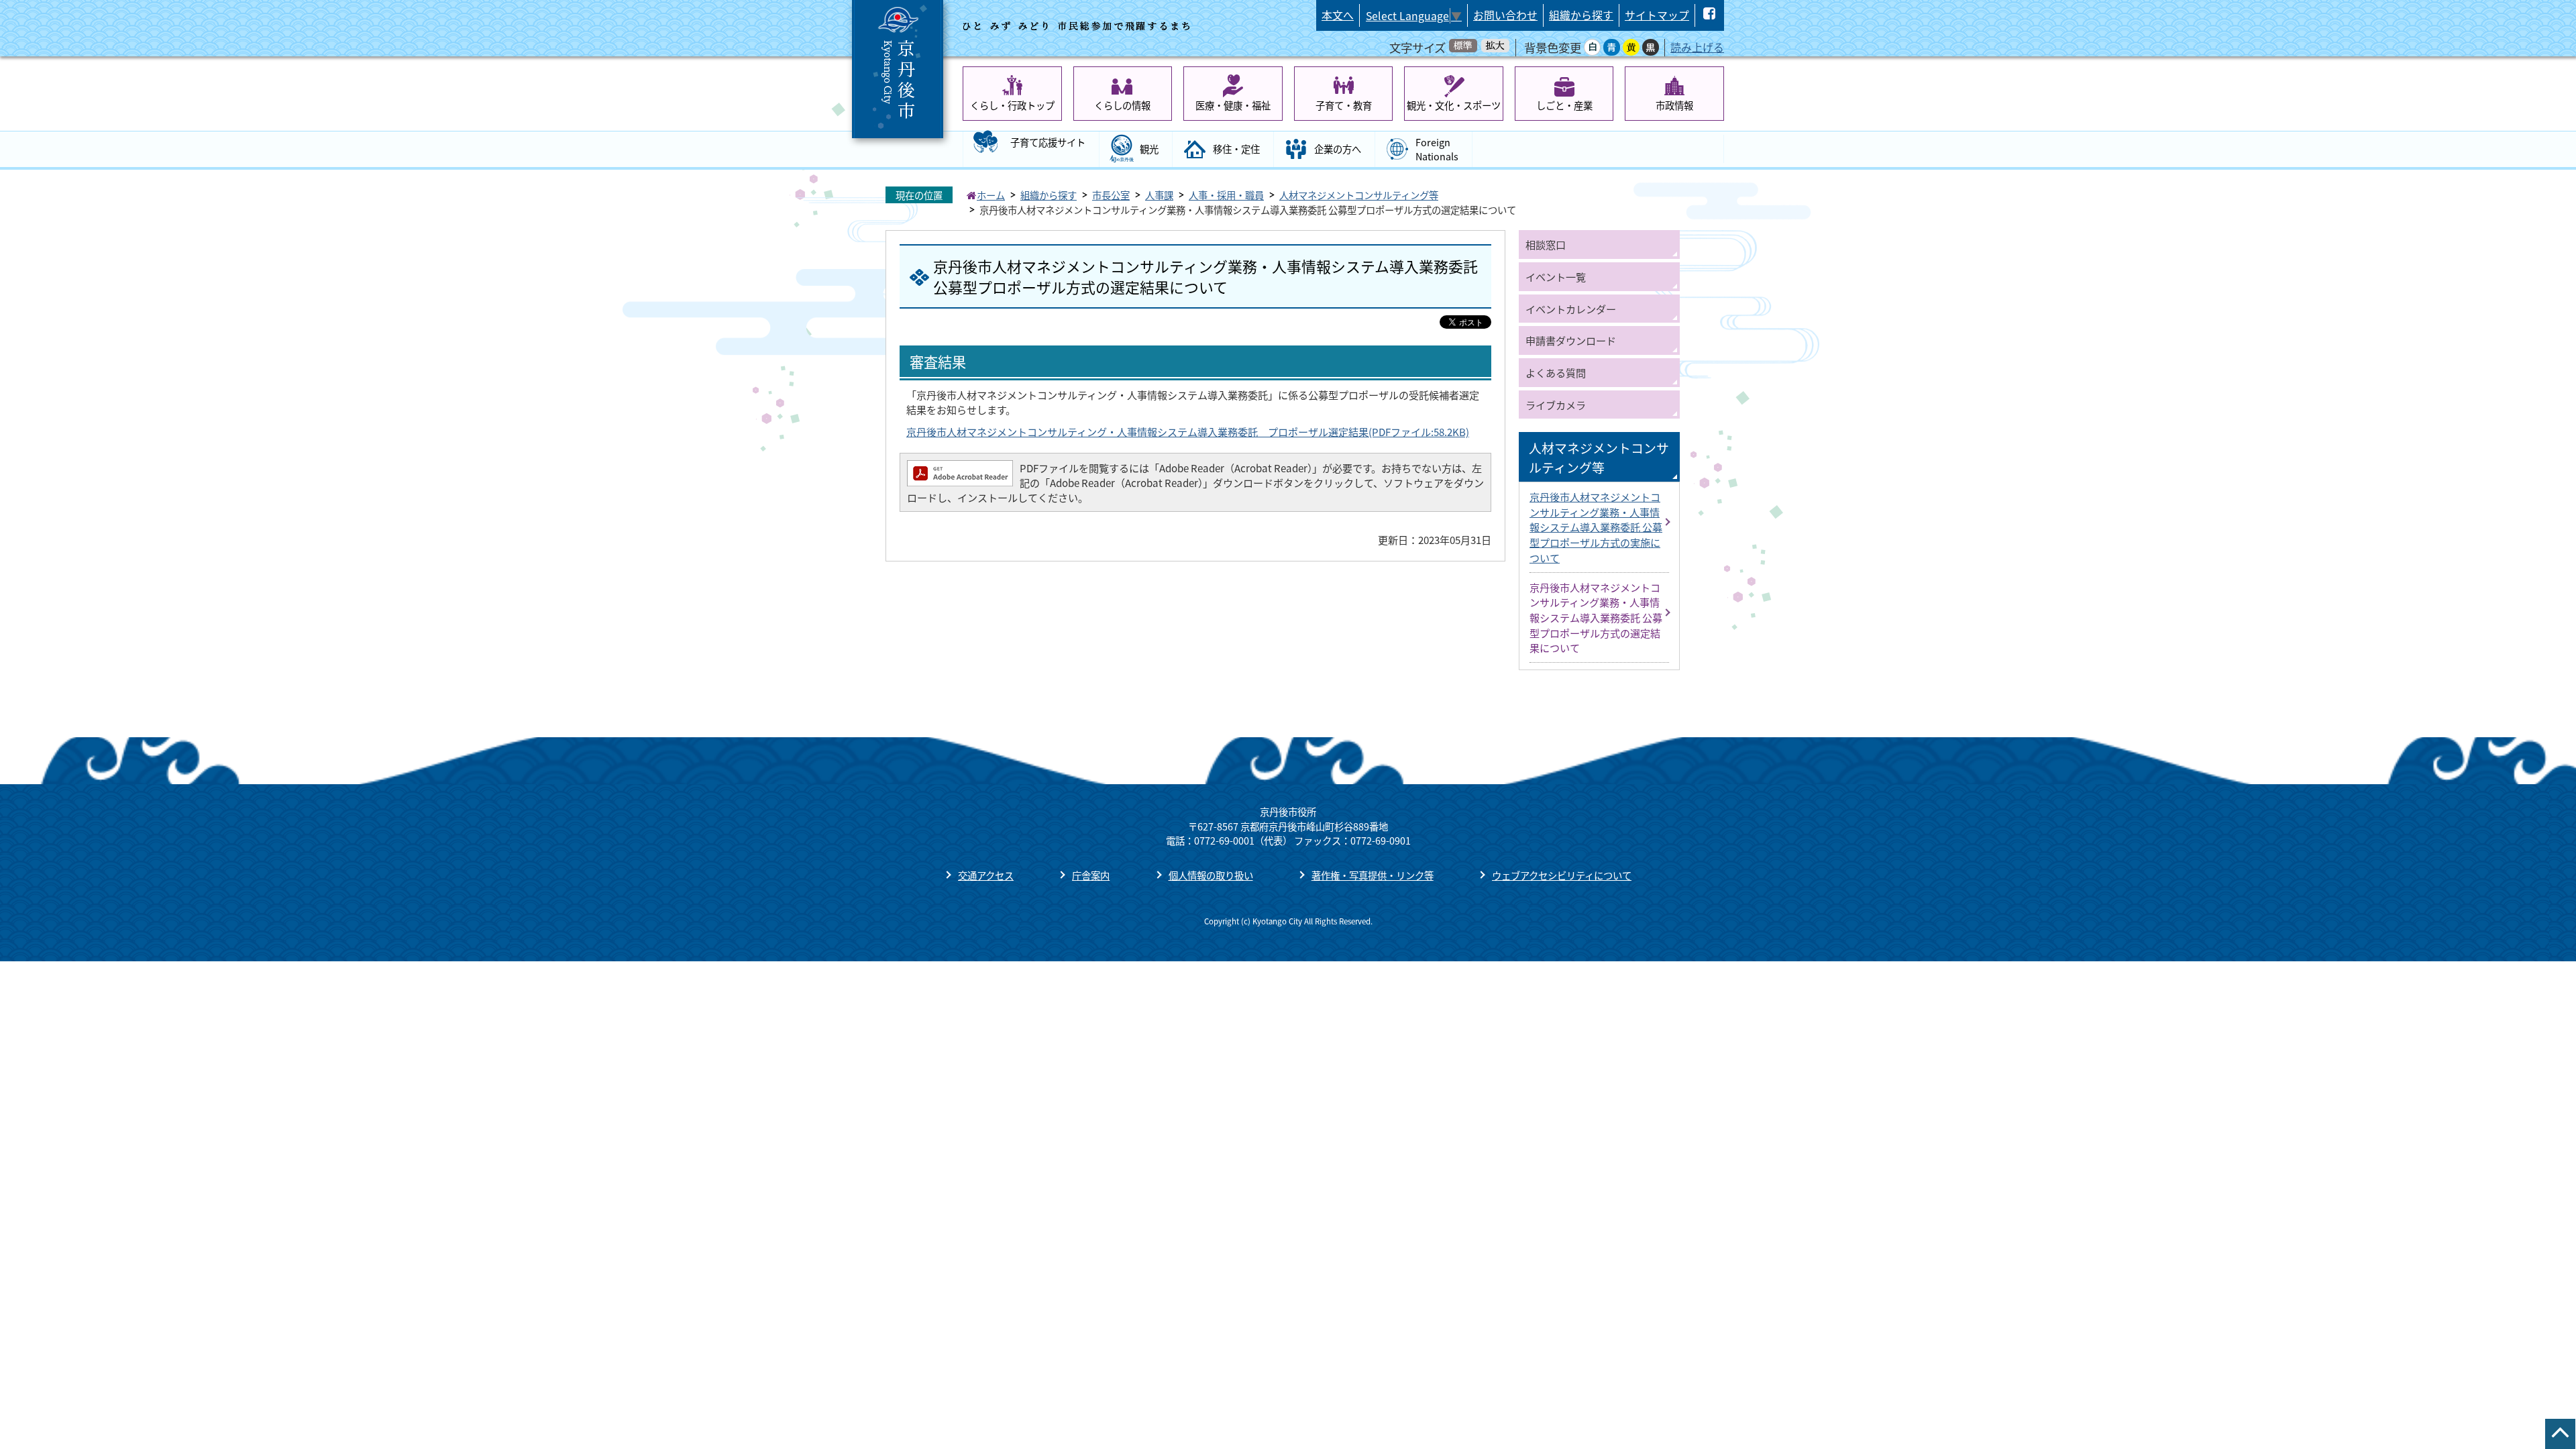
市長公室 (1111, 195)
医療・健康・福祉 (1233, 105)
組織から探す (1581, 15)
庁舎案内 (1091, 875)
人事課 (1159, 195)
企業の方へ (1338, 149)
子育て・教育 (1344, 105)
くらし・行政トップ (1012, 105)
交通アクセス (986, 875)
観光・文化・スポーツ (1454, 105)
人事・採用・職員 (1226, 195)
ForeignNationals (1437, 149)
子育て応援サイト (1048, 142)
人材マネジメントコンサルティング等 (1359, 195)
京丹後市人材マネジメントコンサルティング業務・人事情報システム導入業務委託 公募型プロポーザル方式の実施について (1596, 527)
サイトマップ (1657, 15)
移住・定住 (1236, 149)
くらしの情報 (1122, 105)
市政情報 (1674, 105)
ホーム (991, 195)
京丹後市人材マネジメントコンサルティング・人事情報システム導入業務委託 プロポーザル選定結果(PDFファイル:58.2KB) (1188, 431)
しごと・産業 (1564, 105)
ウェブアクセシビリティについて (1562, 875)
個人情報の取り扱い (1211, 875)
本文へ (1338, 15)
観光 (1149, 149)
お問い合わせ (1505, 15)
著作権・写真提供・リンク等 (1373, 875)
